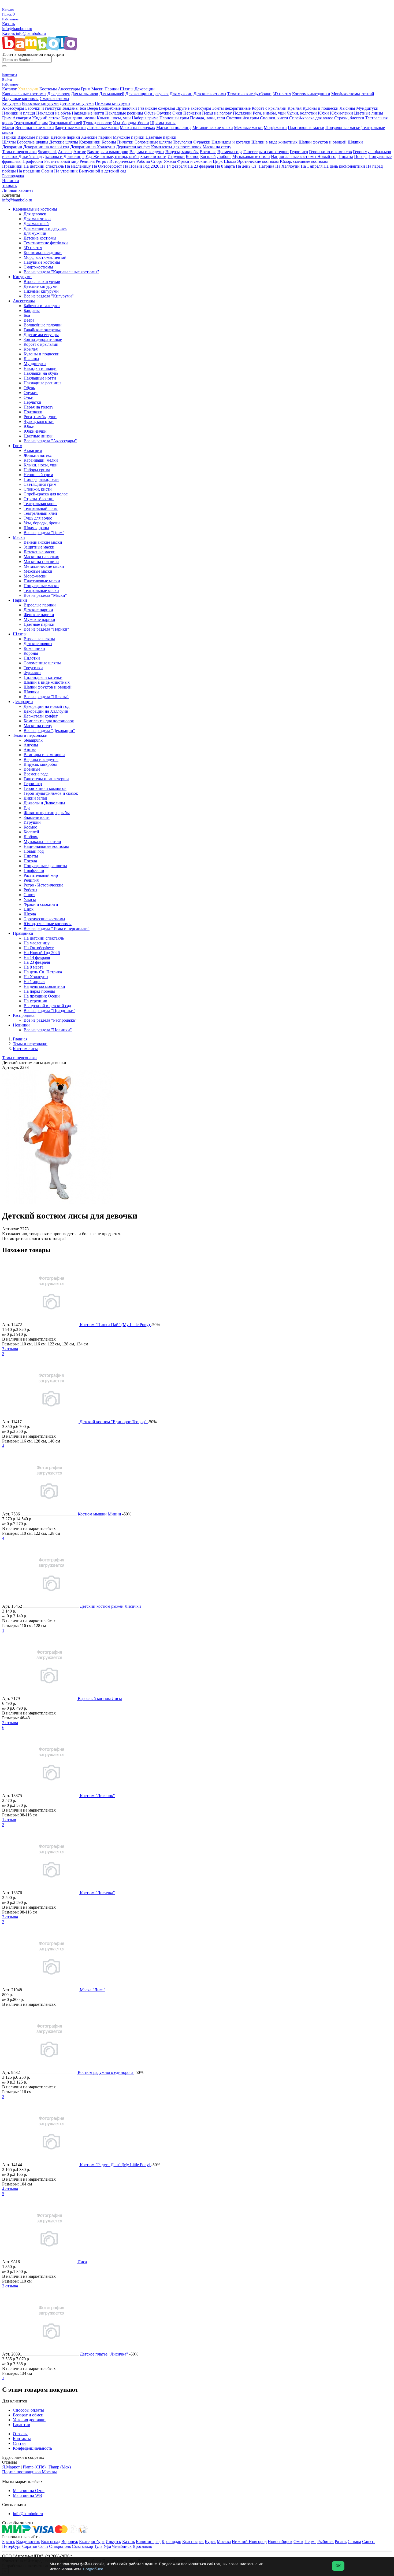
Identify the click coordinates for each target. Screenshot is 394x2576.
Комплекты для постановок (176, 147)
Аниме (80, 152)
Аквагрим (22, 118)
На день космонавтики (344, 166)
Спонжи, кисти (274, 118)
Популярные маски (343, 128)
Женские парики (96, 137)
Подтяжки (242, 113)
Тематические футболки (249, 94)
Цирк (218, 161)
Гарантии (22, 2425)
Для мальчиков (85, 94)
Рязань (341, 2542)
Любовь (224, 157)
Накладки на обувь (53, 113)
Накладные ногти (88, 113)
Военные (208, 152)
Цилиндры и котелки (231, 142)
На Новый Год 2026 (141, 166)
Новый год (327, 157)
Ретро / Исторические (116, 161)
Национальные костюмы (294, 157)
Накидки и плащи (19, 113)
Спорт (157, 161)
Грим (86, 89)
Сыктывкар (82, 2546)
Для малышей (112, 94)
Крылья (295, 108)
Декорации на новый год (46, 147)
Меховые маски (248, 128)
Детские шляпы (64, 142)
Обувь (150, 113)
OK (338, 2566)
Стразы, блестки (349, 118)
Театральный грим (31, 123)
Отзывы (20, 2434)
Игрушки (176, 157)
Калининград (148, 2542)
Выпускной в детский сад (103, 171)
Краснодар (171, 2542)
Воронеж (70, 2542)
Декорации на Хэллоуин (93, 147)
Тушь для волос (98, 123)
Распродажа (13, 176)
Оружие (164, 113)
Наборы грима (145, 118)
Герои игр (299, 152)
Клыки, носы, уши (114, 118)
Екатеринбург (92, 2542)
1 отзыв (9, 1820)
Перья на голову (217, 113)
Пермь (310, 2542)
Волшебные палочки (118, 108)
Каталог (10, 89)
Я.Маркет (11, 2467)
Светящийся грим (243, 118)
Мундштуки (367, 108)
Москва (224, 2542)
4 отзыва (10, 2189)
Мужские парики (129, 137)
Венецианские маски (35, 128)
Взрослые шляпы (33, 142)
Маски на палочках (137, 128)
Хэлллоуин (28, 89)
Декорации (145, 89)
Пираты (346, 157)
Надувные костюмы (20, 99)
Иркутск (113, 2542)
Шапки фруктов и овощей (323, 142)
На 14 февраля (173, 166)
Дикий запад (30, 157)
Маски (97, 89)
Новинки (11, 181)
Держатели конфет (133, 147)
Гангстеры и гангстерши (266, 152)
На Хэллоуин (287, 166)
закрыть (9, 185)
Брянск (9, 2542)
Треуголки (183, 142)
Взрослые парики (34, 137)
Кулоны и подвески (321, 108)
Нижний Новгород (249, 2542)
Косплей (208, 157)
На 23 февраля (201, 166)
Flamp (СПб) (34, 2467)
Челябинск (122, 2546)
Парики (112, 89)
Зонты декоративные (231, 108)
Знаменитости (153, 157)
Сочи (43, 2546)
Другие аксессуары (194, 108)
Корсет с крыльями (269, 108)
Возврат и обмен (28, 2415)
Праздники (12, 166)
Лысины (347, 108)
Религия (87, 161)
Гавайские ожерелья (157, 108)
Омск (298, 2542)
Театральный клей (66, 123)
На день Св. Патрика (255, 166)
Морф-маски (275, 128)
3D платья (282, 94)
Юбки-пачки (341, 113)
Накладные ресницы (124, 113)
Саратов (30, 2546)
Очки (177, 113)
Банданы (70, 108)
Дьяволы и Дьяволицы (64, 157)
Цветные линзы (369, 113)
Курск (210, 2542)
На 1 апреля (312, 166)
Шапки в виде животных (274, 142)
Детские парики (65, 137)
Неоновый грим (174, 118)
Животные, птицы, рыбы (116, 157)
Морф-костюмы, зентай (353, 94)
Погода (361, 157)
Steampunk (47, 152)
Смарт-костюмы (54, 99)
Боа (83, 108)
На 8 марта (225, 166)
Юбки (323, 113)
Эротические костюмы (258, 161)
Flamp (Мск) (60, 2467)
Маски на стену (217, 147)
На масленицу (78, 166)
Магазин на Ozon (29, 2491)
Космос (192, 157)
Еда (89, 157)
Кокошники (90, 142)
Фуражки (202, 142)
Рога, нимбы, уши (269, 113)
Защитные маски (70, 128)
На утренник (66, 171)
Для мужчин (181, 94)
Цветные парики (161, 137)
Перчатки (192, 113)
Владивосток (28, 2542)
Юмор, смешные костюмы (304, 161)
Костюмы (48, 89)
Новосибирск (280, 2542)
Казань (8, 24)
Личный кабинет (18, 190)
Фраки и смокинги (194, 161)
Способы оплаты (28, 2410)
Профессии (33, 161)
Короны (109, 142)
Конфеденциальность (32, 2448)
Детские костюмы (210, 94)
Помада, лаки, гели (208, 118)
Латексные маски (103, 128)
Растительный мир (61, 161)
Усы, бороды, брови (131, 123)
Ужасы (170, 161)
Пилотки (125, 142)
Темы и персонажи (19, 152)
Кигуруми (12, 103)
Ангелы (65, 152)
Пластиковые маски (306, 128)
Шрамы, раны (163, 123)
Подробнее (93, 2569)
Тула (98, 2546)
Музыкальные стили (251, 157)
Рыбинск (326, 2542)
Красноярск (193, 2542)
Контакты (22, 2439)
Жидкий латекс (46, 118)
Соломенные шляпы (153, 142)
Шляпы (127, 89)
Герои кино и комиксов (330, 152)
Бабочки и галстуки (43, 108)
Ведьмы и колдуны (147, 152)
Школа (230, 161)
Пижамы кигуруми (112, 103)
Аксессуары (69, 89)
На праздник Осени (35, 171)
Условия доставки (29, 2420)
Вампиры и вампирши (108, 152)
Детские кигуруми (77, 103)
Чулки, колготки (302, 113)
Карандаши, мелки (79, 118)
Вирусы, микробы (182, 152)
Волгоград (51, 2542)
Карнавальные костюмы (24, 94)
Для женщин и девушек (147, 94)
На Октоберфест (107, 166)
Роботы (143, 161)
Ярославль (142, 2546)
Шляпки (355, 142)
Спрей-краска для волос (311, 118)
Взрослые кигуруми (40, 103)
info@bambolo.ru (31, 33)
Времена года (230, 152)
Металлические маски (213, 128)
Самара (354, 2542)
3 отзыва (10, 1349)
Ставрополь (60, 2546)
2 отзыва (10, 1723)
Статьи (19, 2443)
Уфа (107, 2546)
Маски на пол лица (174, 128)
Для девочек (59, 94)
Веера (92, 108)
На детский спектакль (44, 166)
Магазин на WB (27, 2495)
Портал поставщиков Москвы (29, 2472)
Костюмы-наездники (311, 94)
